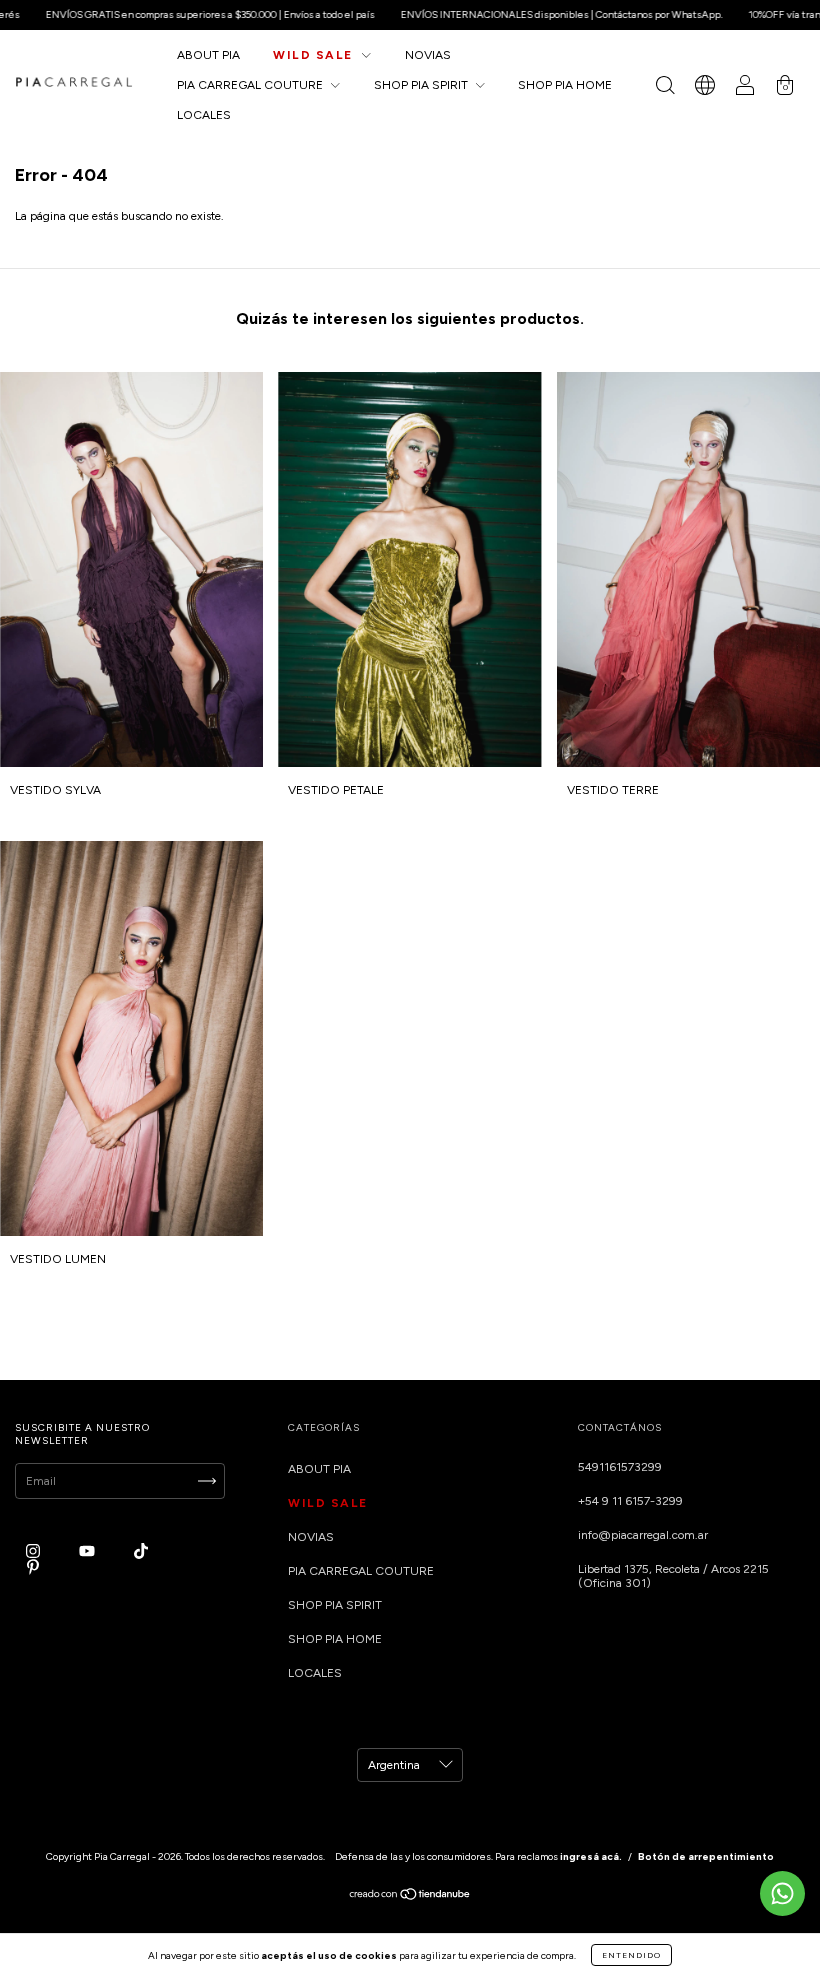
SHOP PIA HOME (565, 85)
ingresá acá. (591, 1856)
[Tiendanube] (410, 1896)
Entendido (631, 1955)
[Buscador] (665, 88)
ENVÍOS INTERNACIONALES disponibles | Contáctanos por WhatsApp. (508, 14)
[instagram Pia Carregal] (34, 1551)
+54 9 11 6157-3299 (630, 1501)
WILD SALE (315, 55)
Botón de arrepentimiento (706, 1856)
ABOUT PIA (208, 55)
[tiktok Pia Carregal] (141, 1551)
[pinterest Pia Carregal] (33, 1567)
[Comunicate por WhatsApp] (782, 1893)
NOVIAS (428, 55)
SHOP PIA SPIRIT (422, 85)
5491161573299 (620, 1467)
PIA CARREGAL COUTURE (251, 85)
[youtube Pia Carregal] (88, 1551)
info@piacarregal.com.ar (643, 1535)
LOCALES (204, 115)
